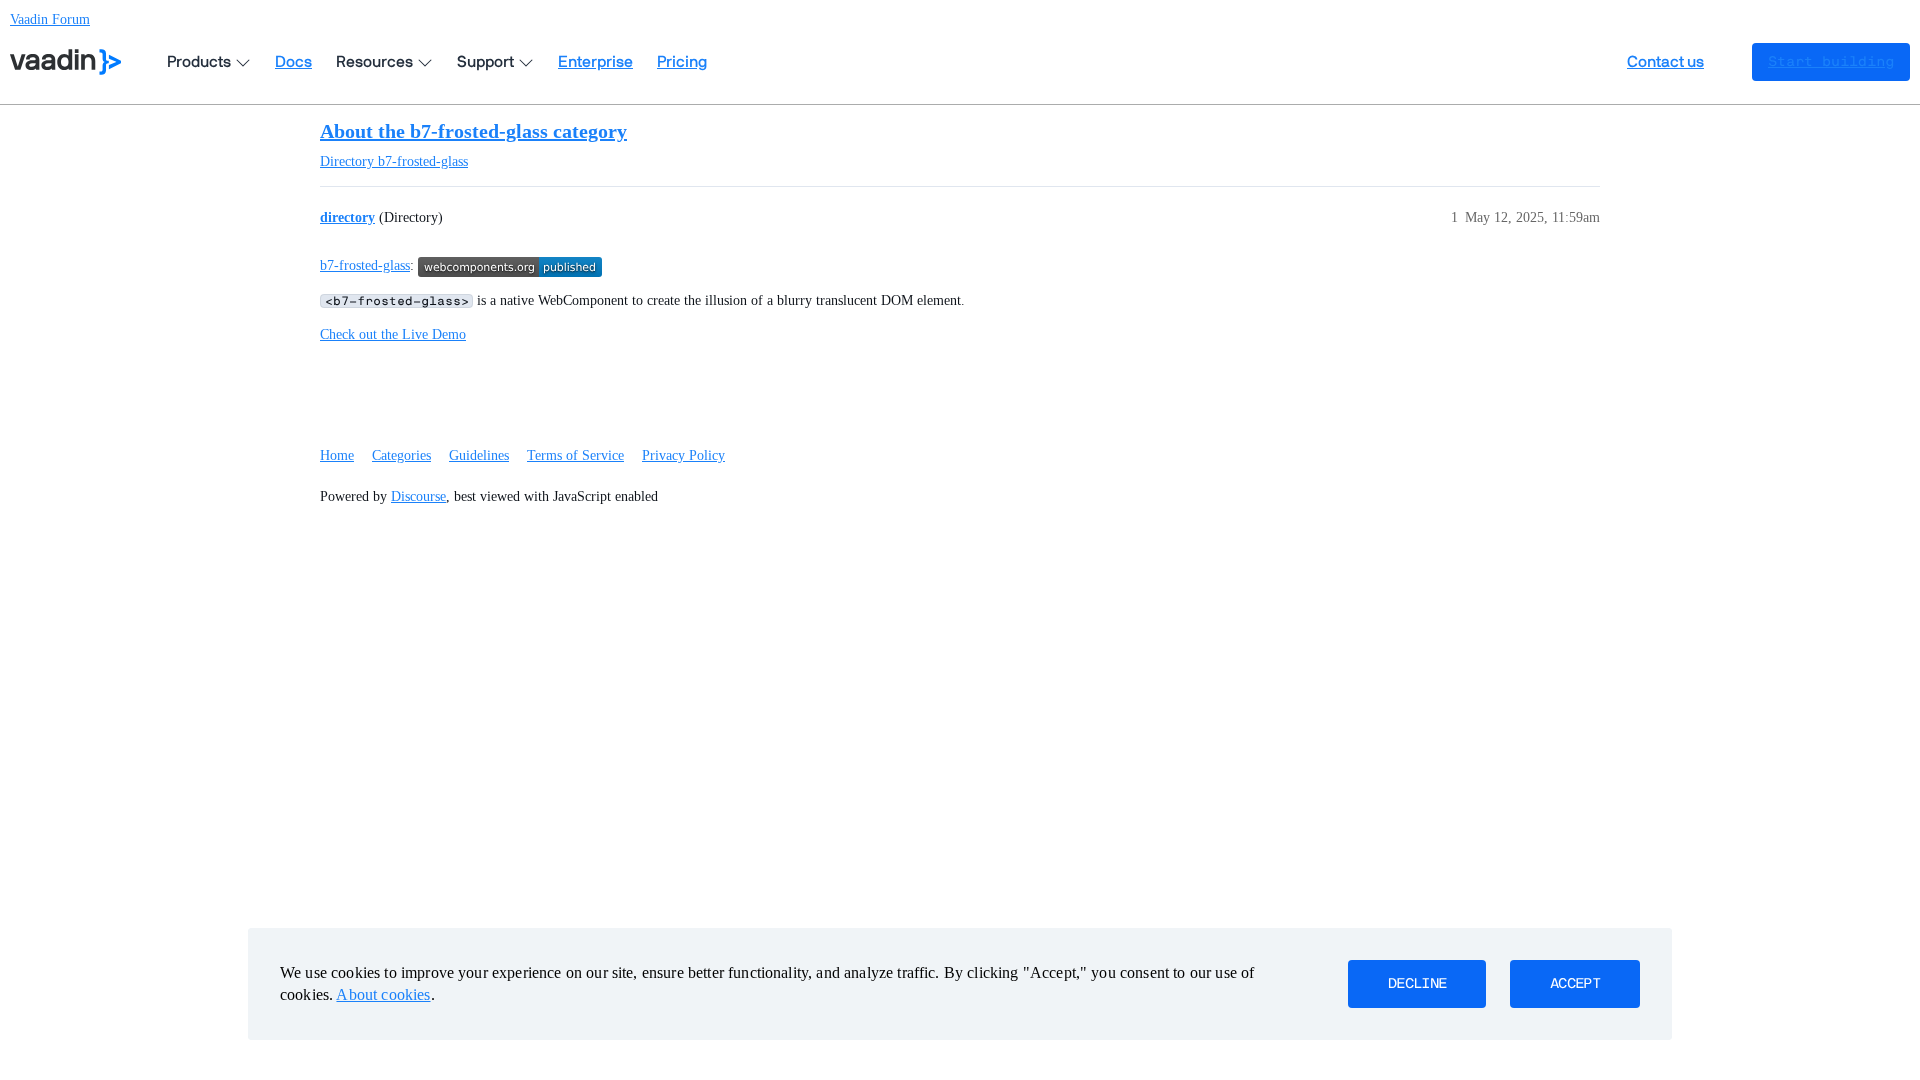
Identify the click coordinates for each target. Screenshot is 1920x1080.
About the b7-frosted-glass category (473, 131)
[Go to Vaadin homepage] (65, 62)
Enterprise (595, 62)
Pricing (682, 62)
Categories (401, 455)
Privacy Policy (683, 455)
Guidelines (479, 455)
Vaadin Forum (50, 19)
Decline (1417, 984)
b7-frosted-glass (365, 265)
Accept (1575, 984)
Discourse (418, 496)
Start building (1831, 62)
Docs (293, 62)
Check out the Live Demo (393, 334)
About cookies (383, 994)
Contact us (1665, 62)
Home (337, 455)
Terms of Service (575, 455)
